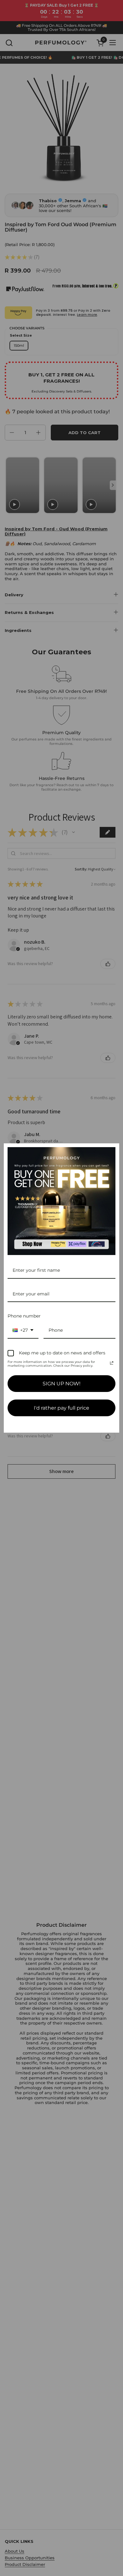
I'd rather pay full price (61, 1408)
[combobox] (23, 1331)
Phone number (24, 1316)
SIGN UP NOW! (61, 1384)
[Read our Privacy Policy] (112, 1363)
